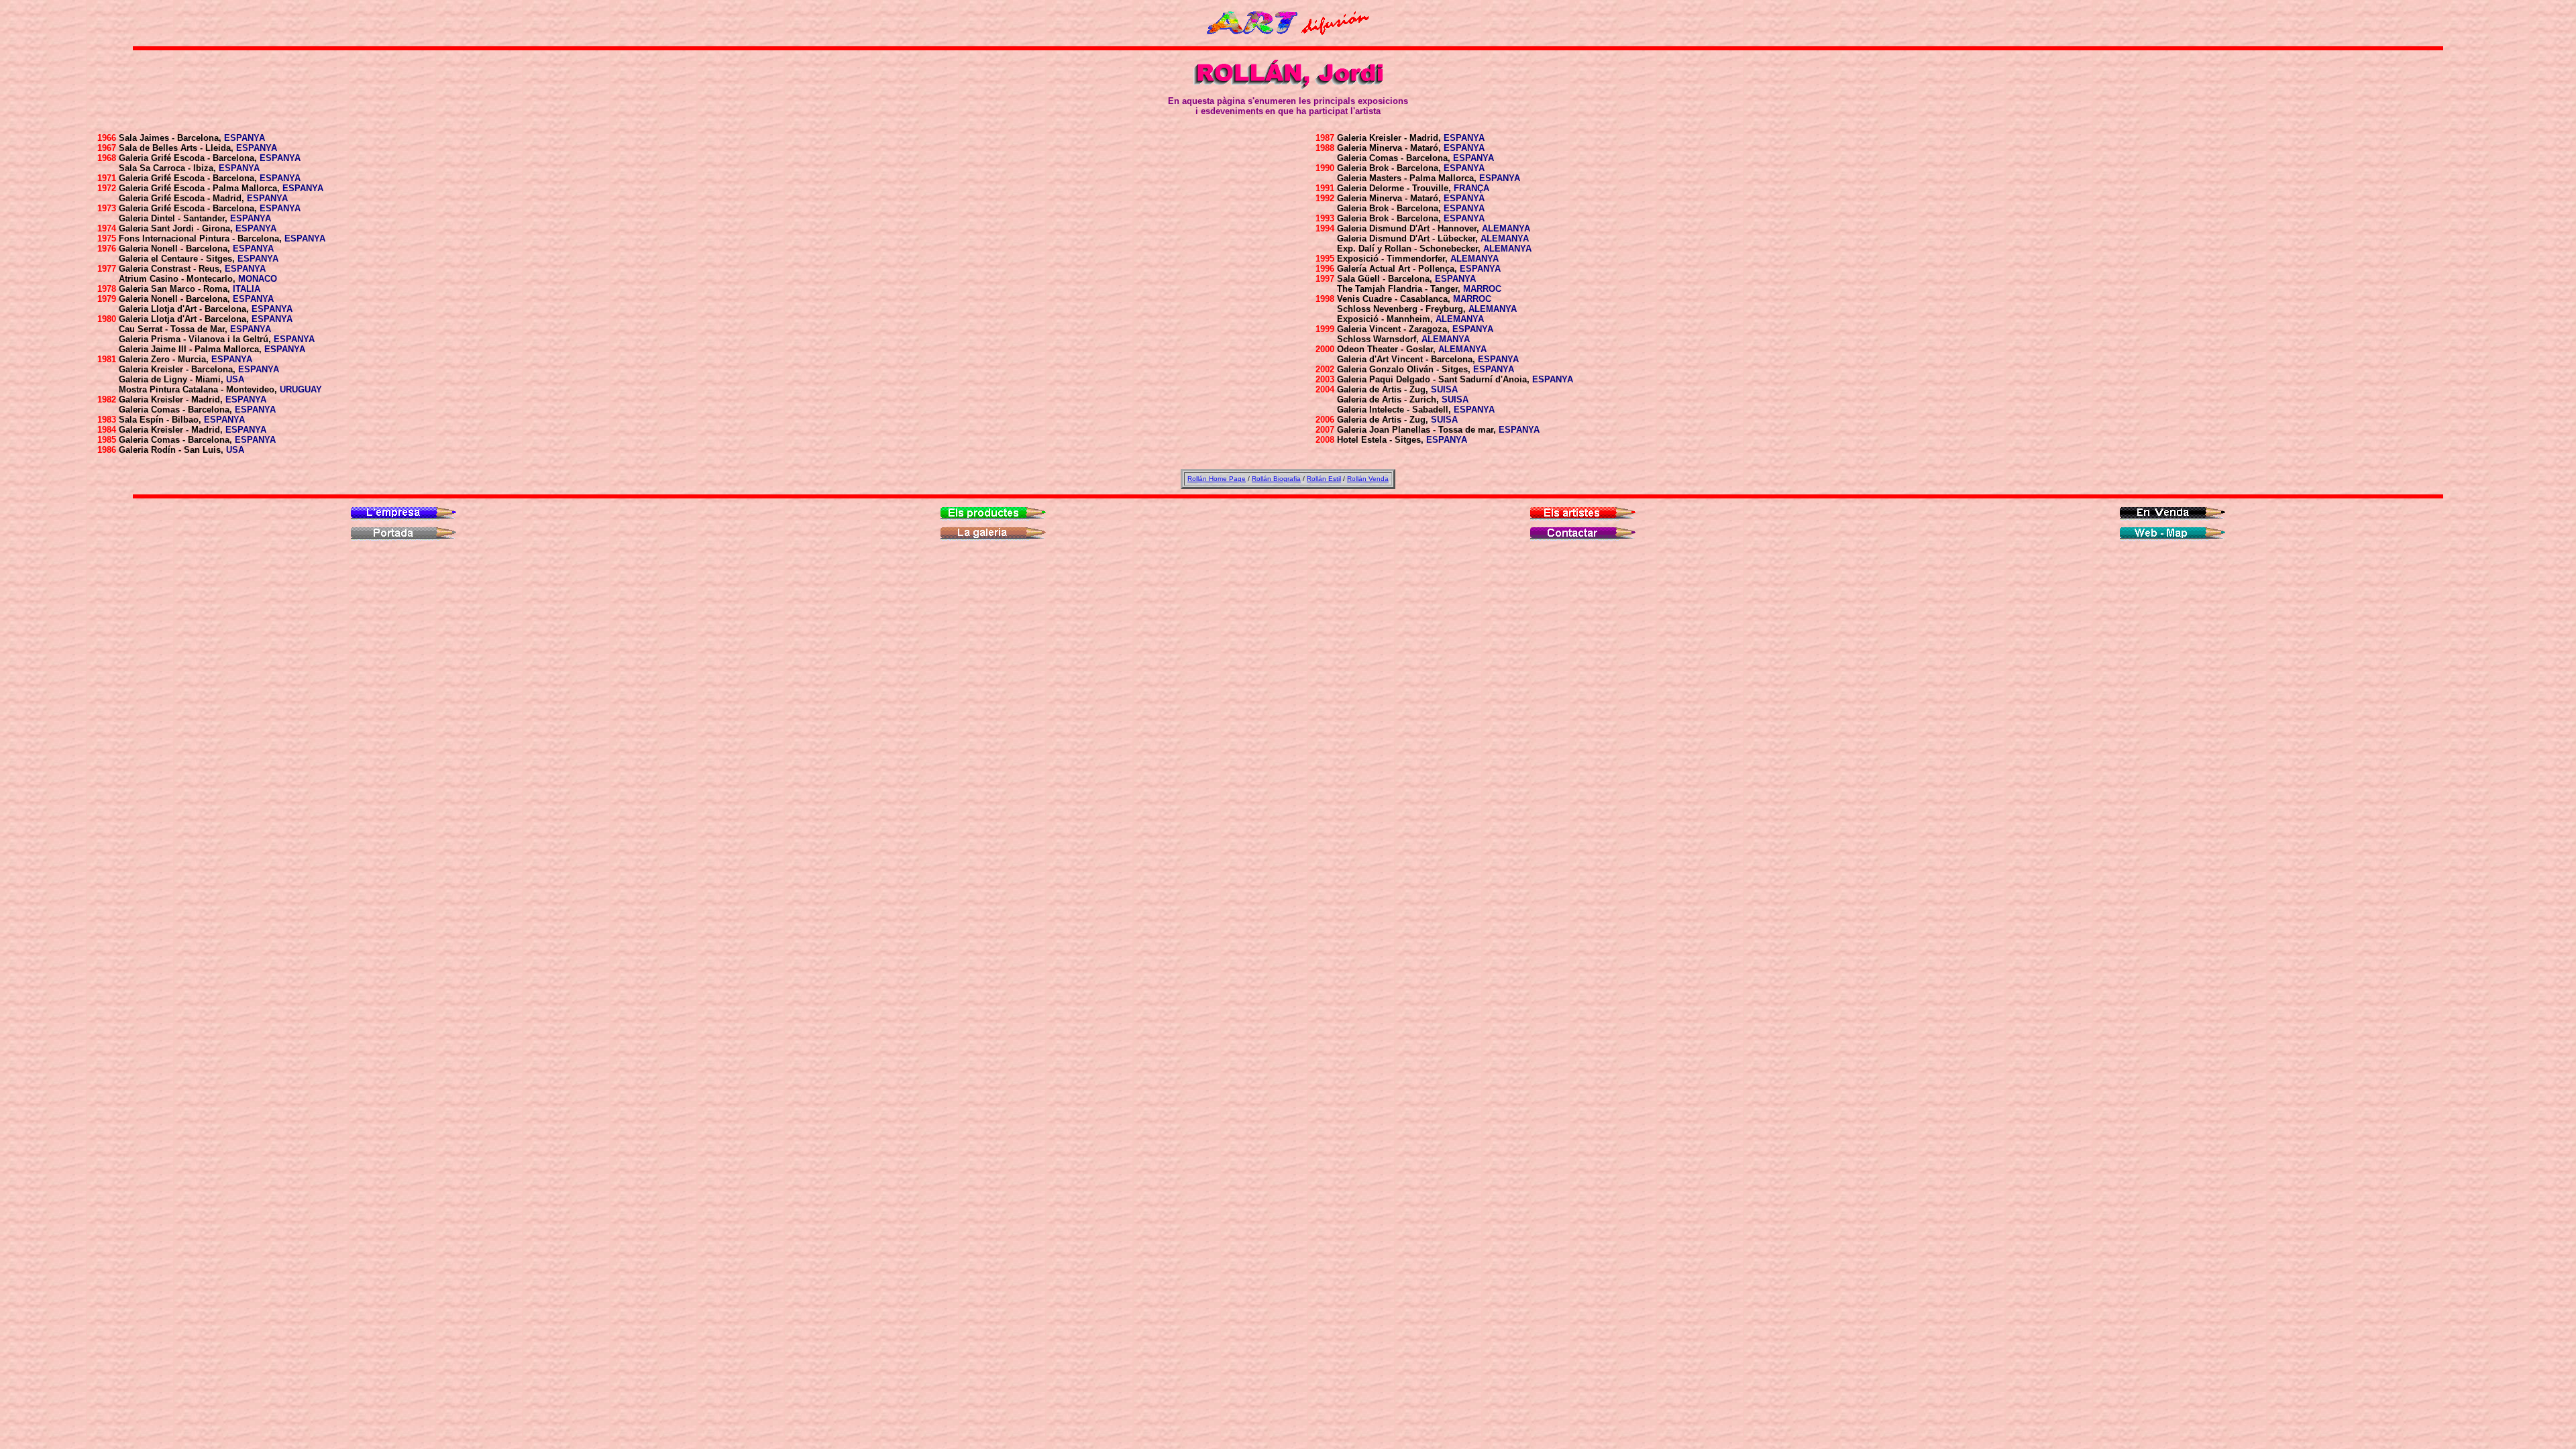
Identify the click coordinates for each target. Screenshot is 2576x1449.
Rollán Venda (1368, 479)
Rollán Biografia (1276, 479)
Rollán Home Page (1217, 479)
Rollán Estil (1324, 479)
